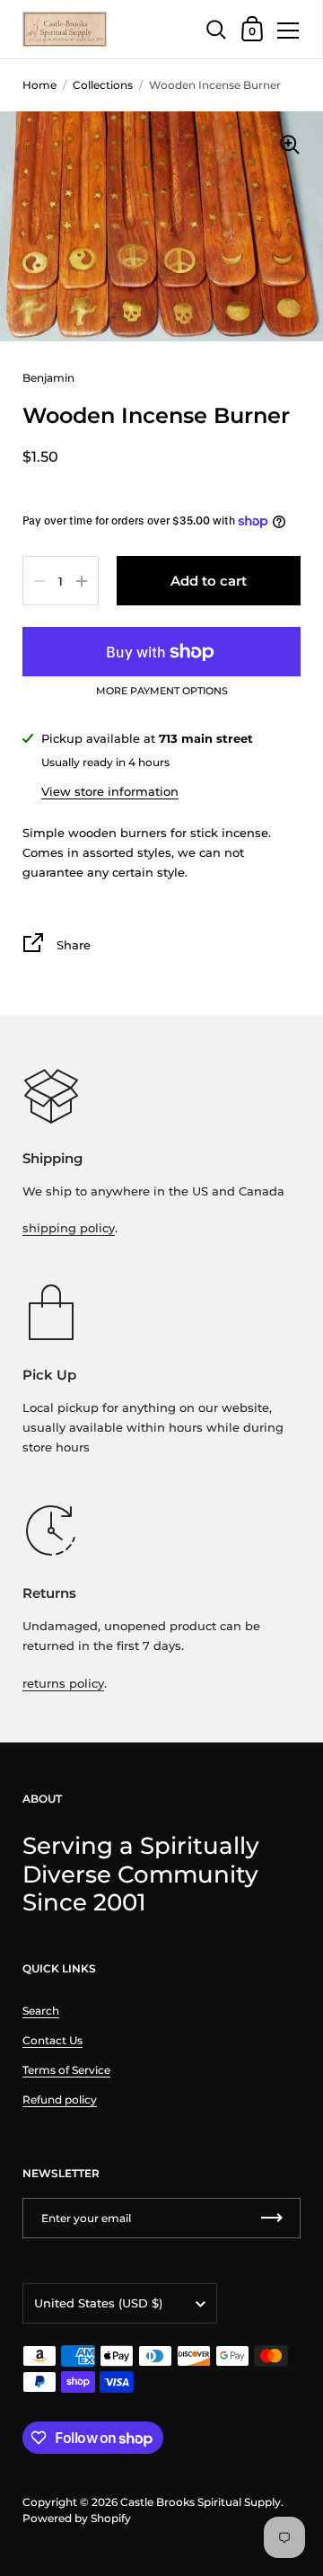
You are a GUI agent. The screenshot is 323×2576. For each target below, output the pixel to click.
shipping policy (69, 1228)
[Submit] (272, 2218)
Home (39, 85)
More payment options (162, 692)
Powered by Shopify (77, 2518)
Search (41, 2011)
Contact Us (52, 2040)
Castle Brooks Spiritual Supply (201, 2502)
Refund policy (60, 2100)
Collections (103, 85)
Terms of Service (66, 2070)
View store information (110, 791)
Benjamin (48, 378)
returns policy (63, 1683)
